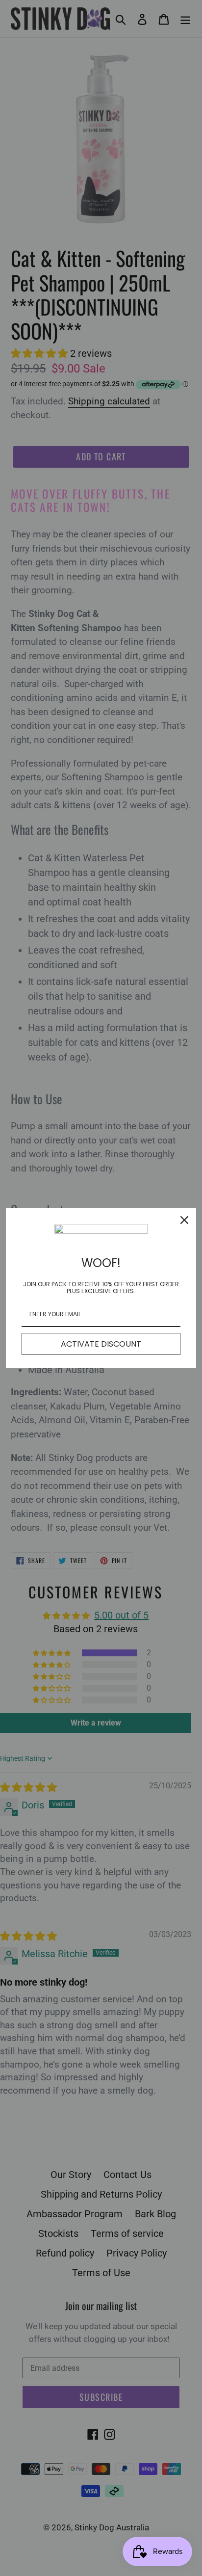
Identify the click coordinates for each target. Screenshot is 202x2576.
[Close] (184, 1220)
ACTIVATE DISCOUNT (101, 1344)
